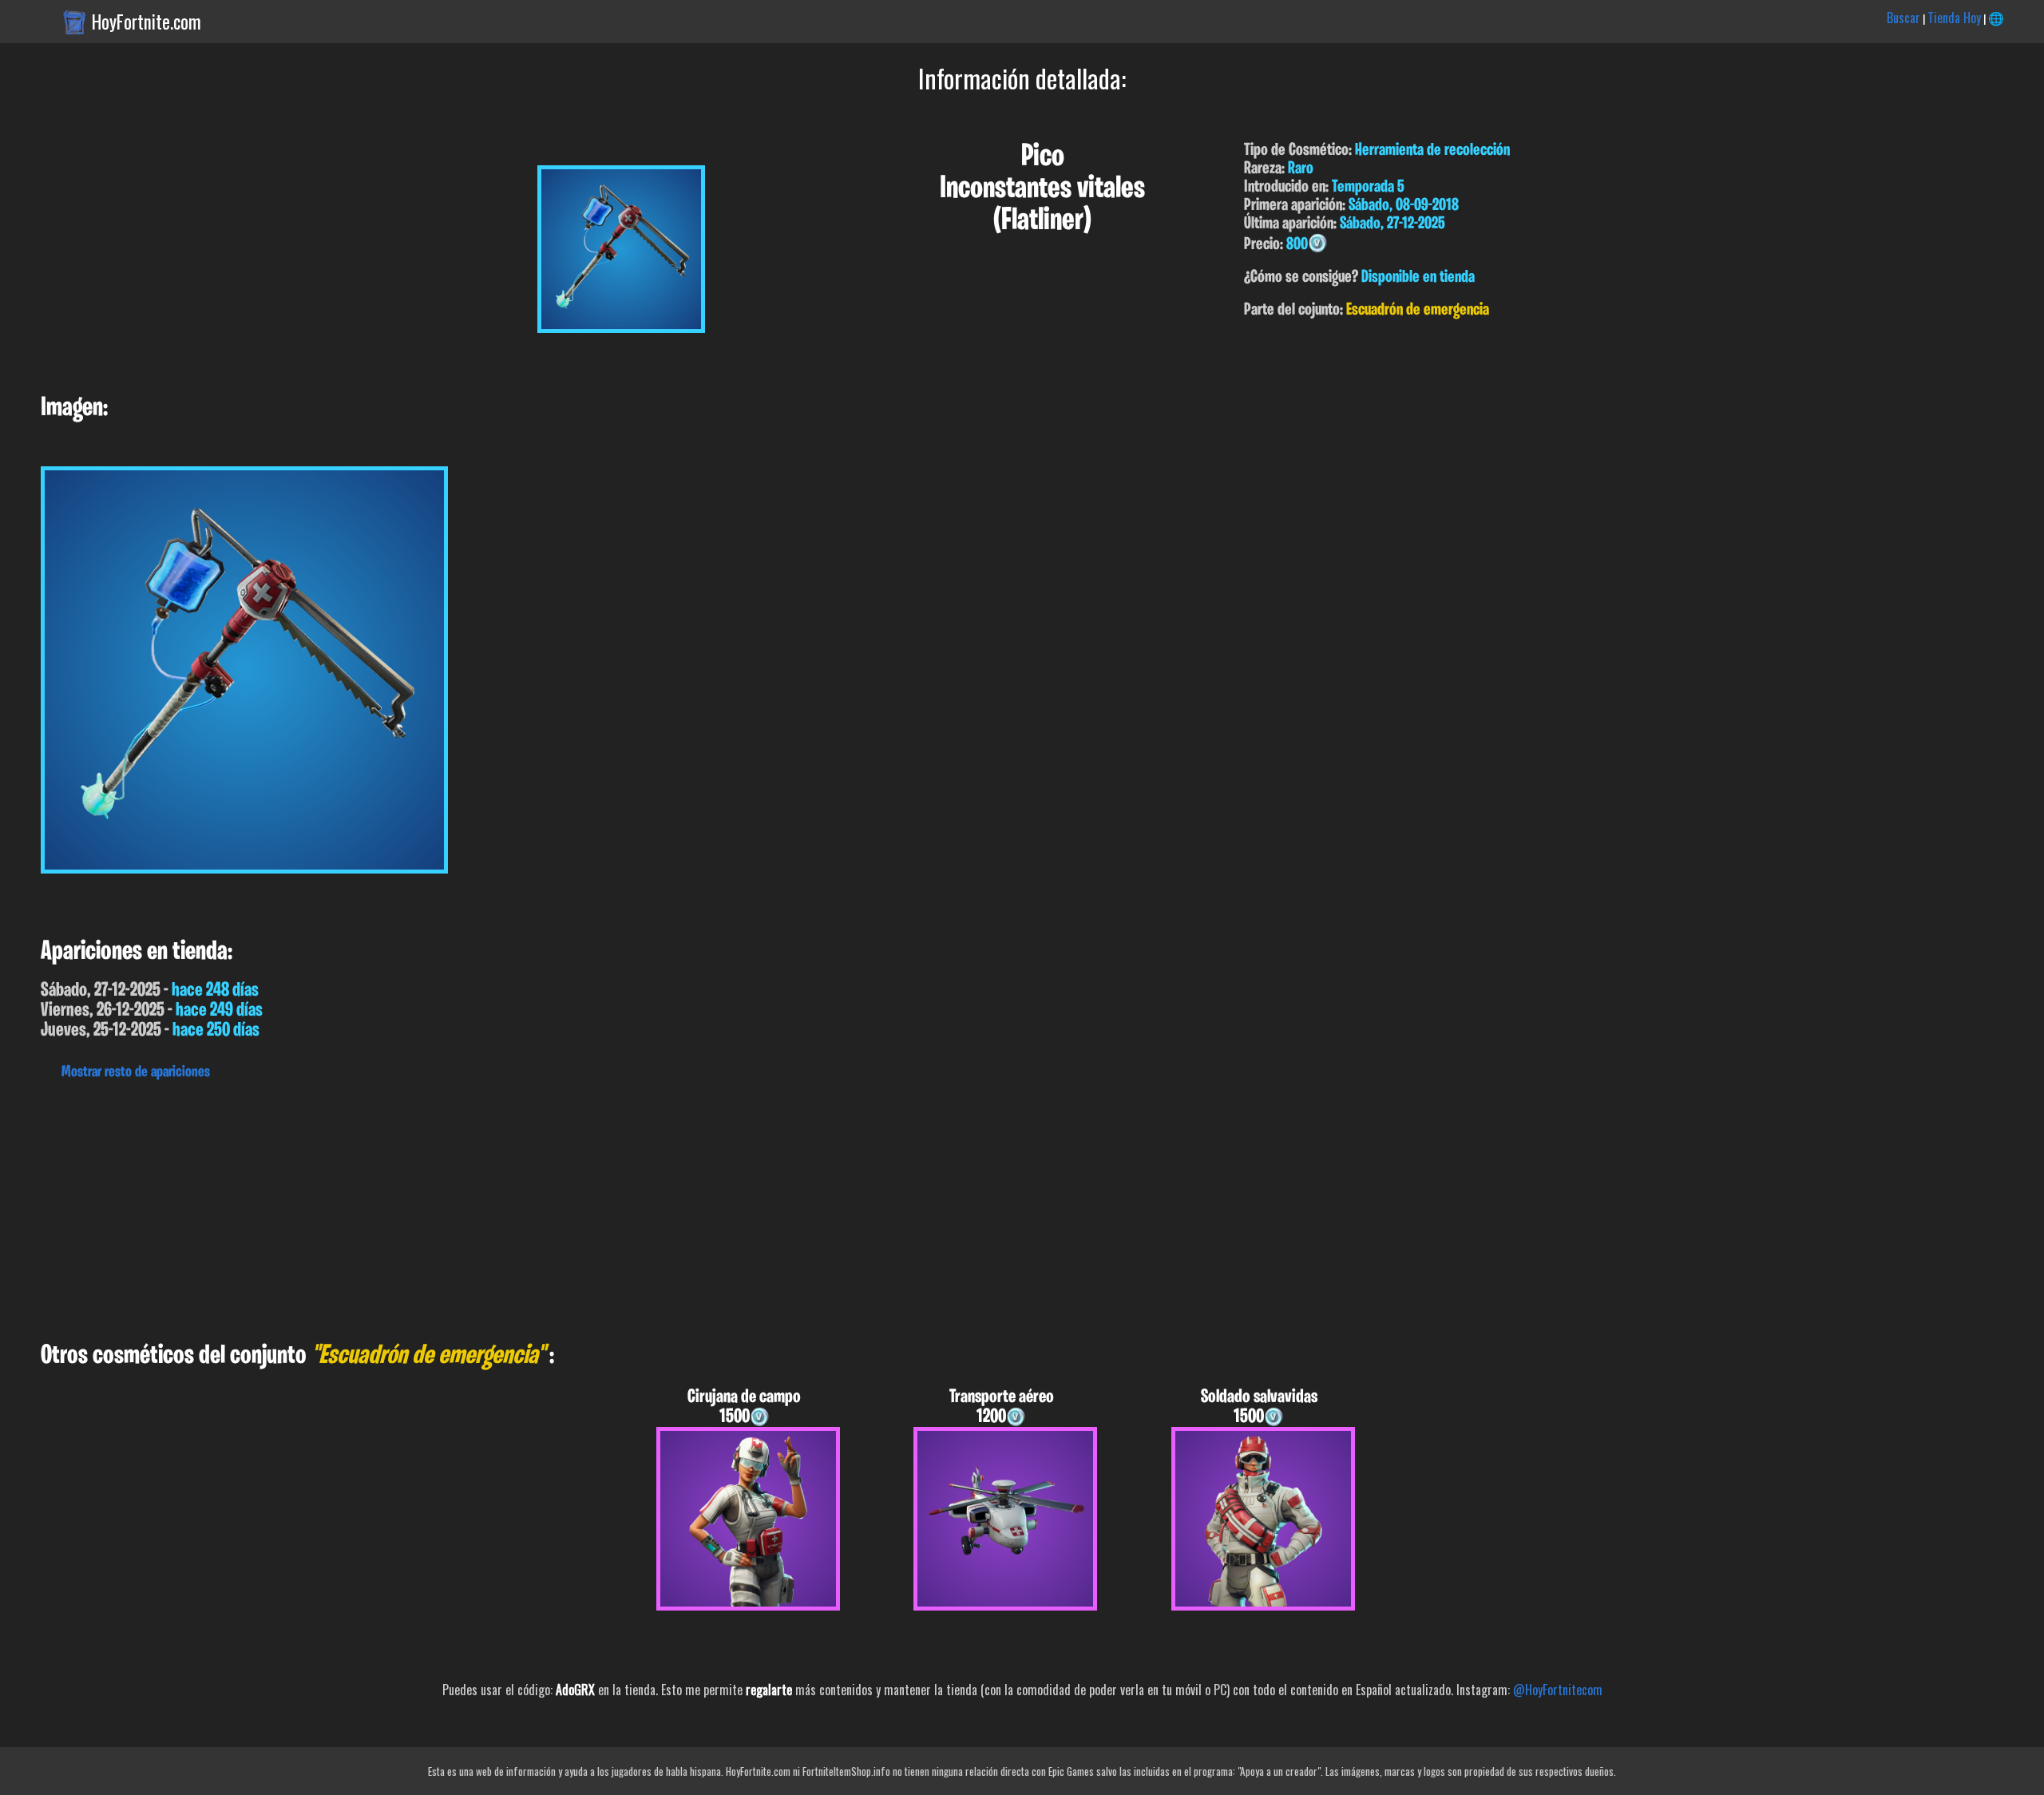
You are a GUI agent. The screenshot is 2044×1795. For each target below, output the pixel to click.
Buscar (1903, 18)
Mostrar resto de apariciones (136, 1072)
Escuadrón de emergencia (1418, 310)
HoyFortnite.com (147, 22)
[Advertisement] (479, 1207)
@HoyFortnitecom (1558, 1690)
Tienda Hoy (1954, 18)
